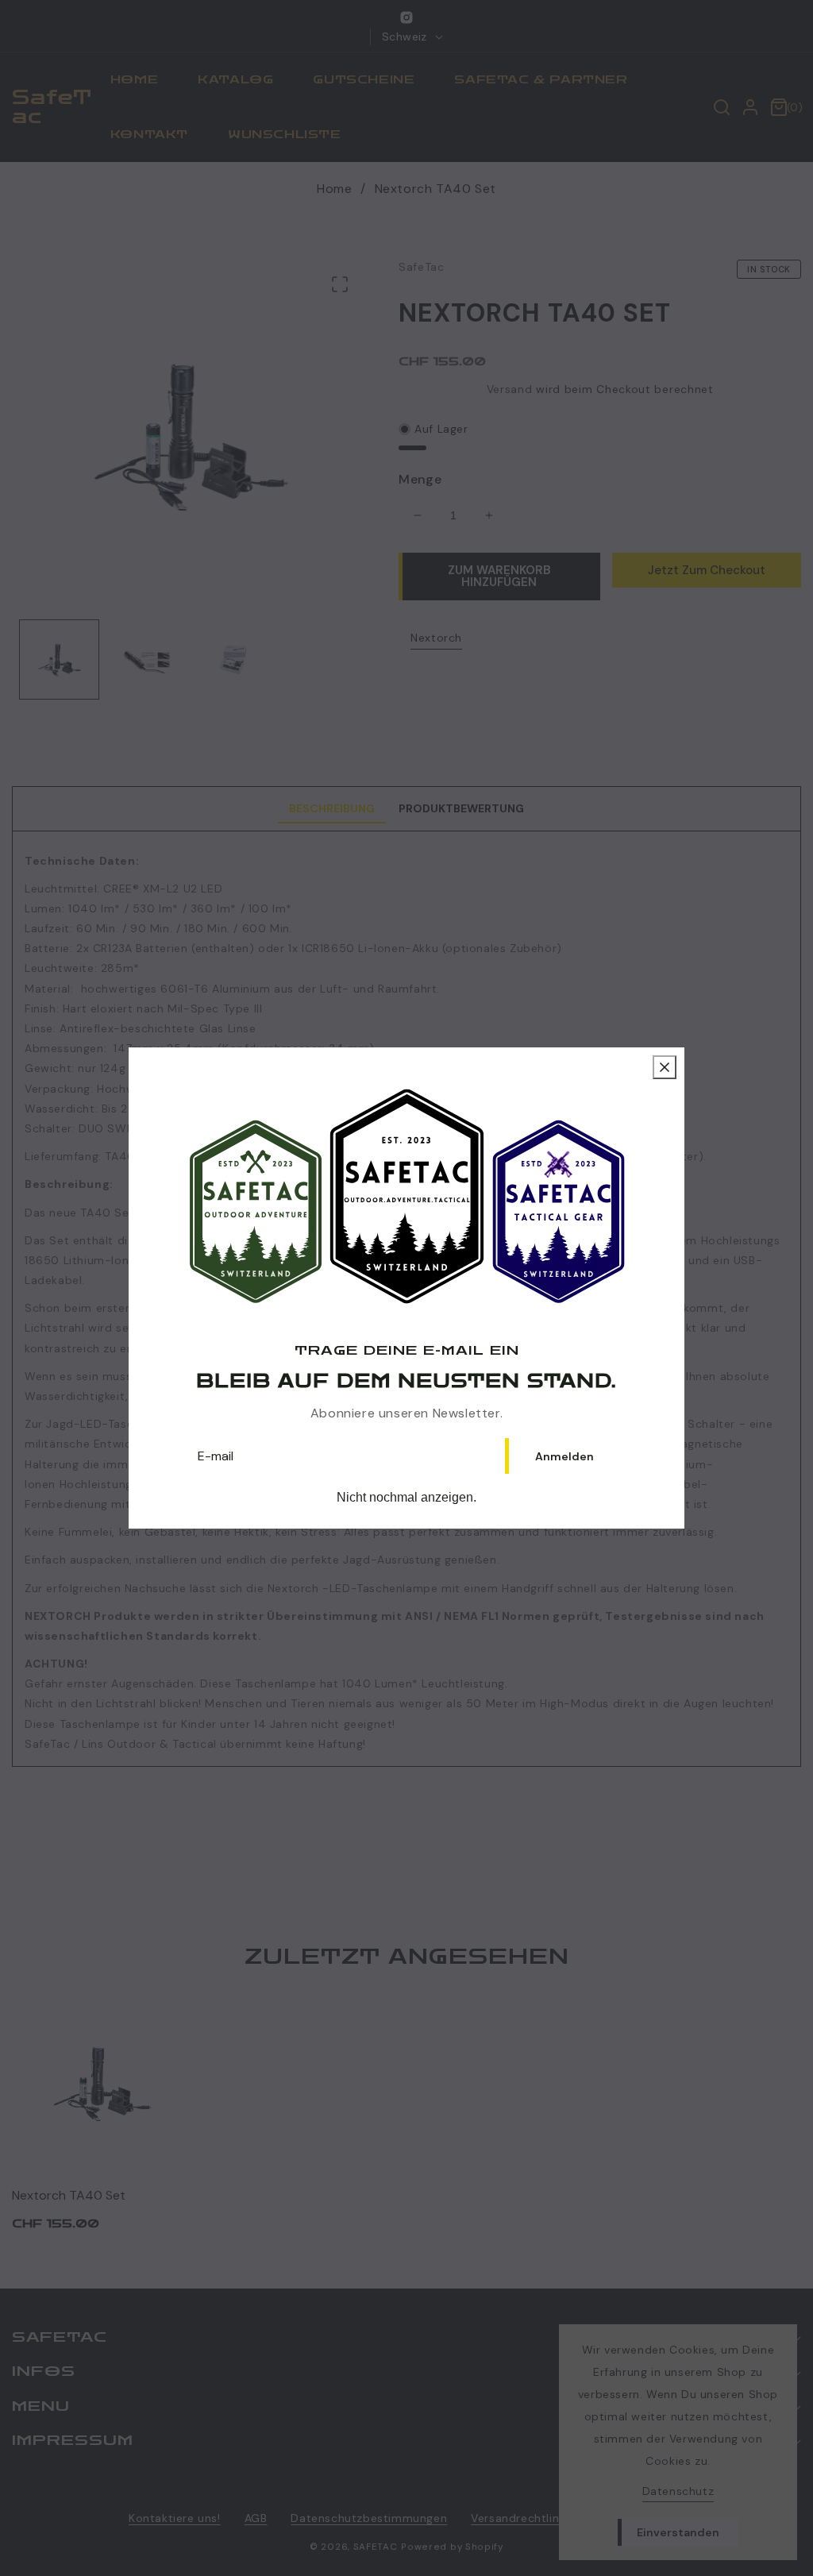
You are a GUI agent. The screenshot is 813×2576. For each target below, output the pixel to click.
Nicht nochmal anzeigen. (406, 1497)
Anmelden (564, 1456)
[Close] (665, 1067)
